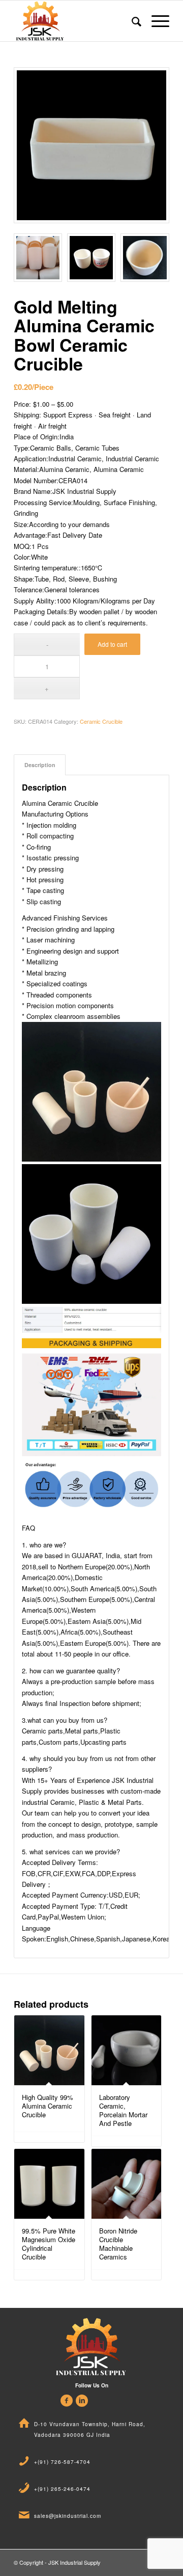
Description (40, 765)
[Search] (131, 21)
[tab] (40, 765)
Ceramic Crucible (101, 721)
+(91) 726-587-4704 (62, 2462)
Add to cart (112, 644)
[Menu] (155, 21)
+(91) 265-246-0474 (62, 2489)
